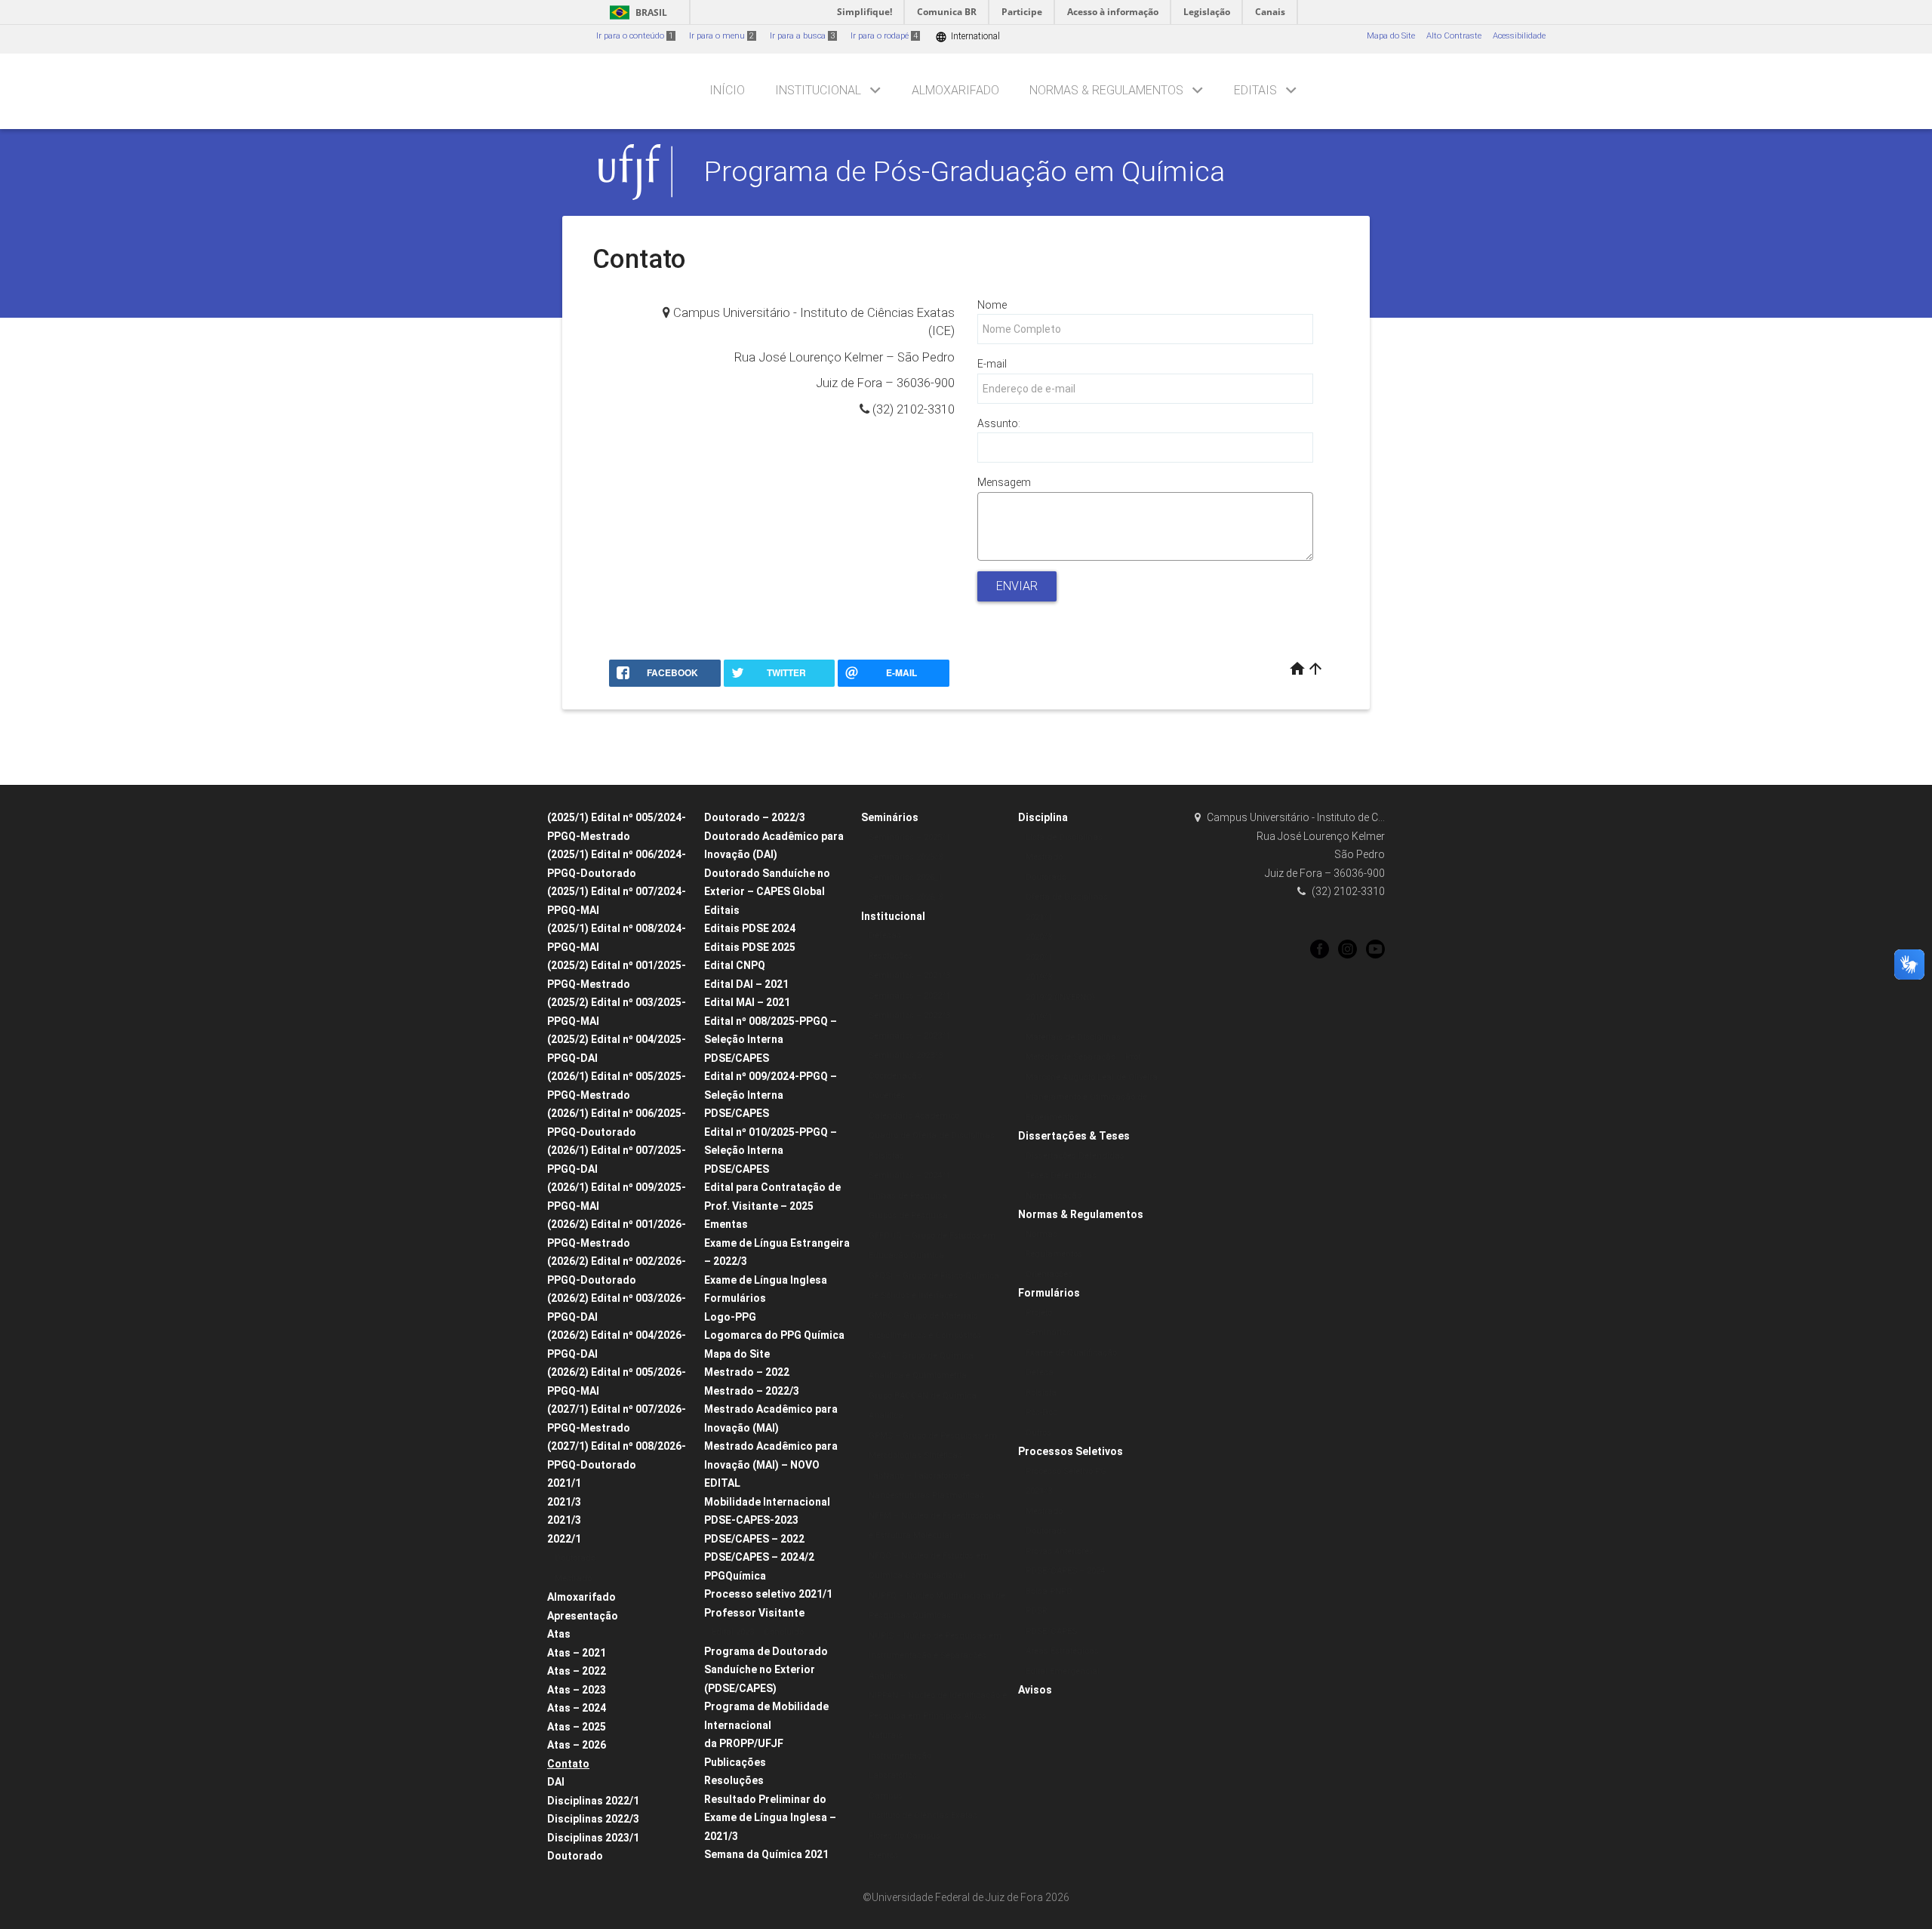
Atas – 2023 (577, 1690)
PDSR (1036, 1611)
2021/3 (564, 1502)
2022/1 (564, 1539)
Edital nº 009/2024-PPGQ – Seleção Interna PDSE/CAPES (771, 1095)
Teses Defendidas (1061, 1175)
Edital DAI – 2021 (746, 984)
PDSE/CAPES (1051, 1631)
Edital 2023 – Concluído (758, 1632)
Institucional (818, 90)
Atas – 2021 (577, 1653)
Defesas (885, 935)
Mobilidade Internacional (767, 1502)
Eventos (883, 1855)
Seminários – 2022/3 (909, 1015)
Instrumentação (900, 1756)
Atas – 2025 (577, 1727)
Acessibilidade (1519, 36)
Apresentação (583, 1616)
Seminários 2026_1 (906, 877)
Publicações (735, 1762)
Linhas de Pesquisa (908, 1196)
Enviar (1017, 586)
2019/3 (1039, 977)
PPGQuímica (735, 1576)
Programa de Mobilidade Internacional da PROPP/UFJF (766, 1725)
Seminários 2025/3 (906, 857)
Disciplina (1043, 817)
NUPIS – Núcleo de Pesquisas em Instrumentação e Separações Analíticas (935, 1656)
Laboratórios (893, 1775)
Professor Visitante (754, 1613)
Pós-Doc (1041, 1412)
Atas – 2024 (577, 1708)
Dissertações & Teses (1074, 1136)
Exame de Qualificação (1071, 1353)
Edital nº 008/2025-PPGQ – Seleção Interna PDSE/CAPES (771, 1040)
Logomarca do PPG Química (774, 1335)
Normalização (1054, 1196)
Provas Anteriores (1060, 1551)
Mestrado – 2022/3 (752, 1391)
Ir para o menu (721, 36)
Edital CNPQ (735, 965)
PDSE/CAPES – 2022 (754, 1539)
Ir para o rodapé (884, 36)
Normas (1041, 1234)
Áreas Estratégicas (1062, 1651)
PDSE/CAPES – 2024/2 (759, 1557)
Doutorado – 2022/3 (755, 817)
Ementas (726, 1224)
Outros (1038, 1433)
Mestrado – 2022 (747, 1372)
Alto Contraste (1454, 36)
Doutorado (575, 1558)
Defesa (1040, 1372)
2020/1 (1039, 957)
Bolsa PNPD (1049, 1591)
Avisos (1035, 1690)
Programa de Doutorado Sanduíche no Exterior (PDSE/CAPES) (766, 1670)
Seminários (890, 817)
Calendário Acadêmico (914, 1116)
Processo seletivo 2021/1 (768, 1594)
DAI (556, 1782)
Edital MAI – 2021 (747, 1002)
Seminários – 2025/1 (909, 837)
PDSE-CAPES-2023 (751, 1520)
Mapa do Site (1391, 36)
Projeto (1039, 1313)
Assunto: (999, 423)
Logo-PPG (730, 1317)
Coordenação (895, 1076)
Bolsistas (886, 1156)
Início (727, 90)
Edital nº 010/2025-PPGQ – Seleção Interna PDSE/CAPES (771, 1151)
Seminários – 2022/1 (909, 996)
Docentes (887, 1095)
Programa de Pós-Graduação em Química (964, 171)
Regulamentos (1054, 1254)
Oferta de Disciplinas (1067, 897)
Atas (559, 1634)
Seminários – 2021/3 (909, 975)
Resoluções (734, 1780)
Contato (568, 1764)
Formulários (735, 1298)
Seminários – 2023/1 (909, 1036)
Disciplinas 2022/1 (593, 1801)
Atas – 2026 (577, 1745)
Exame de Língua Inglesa (766, 1280)
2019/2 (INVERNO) (1060, 997)
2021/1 (564, 1483)
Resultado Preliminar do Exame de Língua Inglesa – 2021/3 (770, 1818)
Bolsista (1041, 1393)
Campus (886, 1796)
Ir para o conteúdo (635, 36)
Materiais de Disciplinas (1073, 1037)
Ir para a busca (802, 36)
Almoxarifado (955, 90)
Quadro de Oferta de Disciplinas (932, 1135)
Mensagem (1004, 482)
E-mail (992, 364)
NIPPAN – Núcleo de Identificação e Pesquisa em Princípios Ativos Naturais (938, 1715)
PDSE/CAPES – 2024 (1065, 1571)
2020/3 (1039, 937)
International (968, 37)
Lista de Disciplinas (1064, 837)
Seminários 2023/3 (906, 1055)
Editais (1255, 90)
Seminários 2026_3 (906, 897)
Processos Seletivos (1071, 1451)
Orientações (1049, 1274)
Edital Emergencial (1063, 1671)
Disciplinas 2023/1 (593, 1838)
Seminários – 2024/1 (909, 1175)
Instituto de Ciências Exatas (923, 1815)
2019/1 (1039, 1017)
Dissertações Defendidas (1075, 1156)
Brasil (636, 12)
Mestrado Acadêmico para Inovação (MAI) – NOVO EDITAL (771, 1464)
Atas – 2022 (577, 1671)
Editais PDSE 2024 (750, 928)
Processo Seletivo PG (1066, 1471)
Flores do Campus (904, 1836)
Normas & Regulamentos (1106, 90)
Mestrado (573, 1578)
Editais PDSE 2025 (750, 947)
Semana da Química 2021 (766, 1854)
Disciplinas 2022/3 (593, 1819)
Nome (992, 305)
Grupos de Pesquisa (908, 1215)
